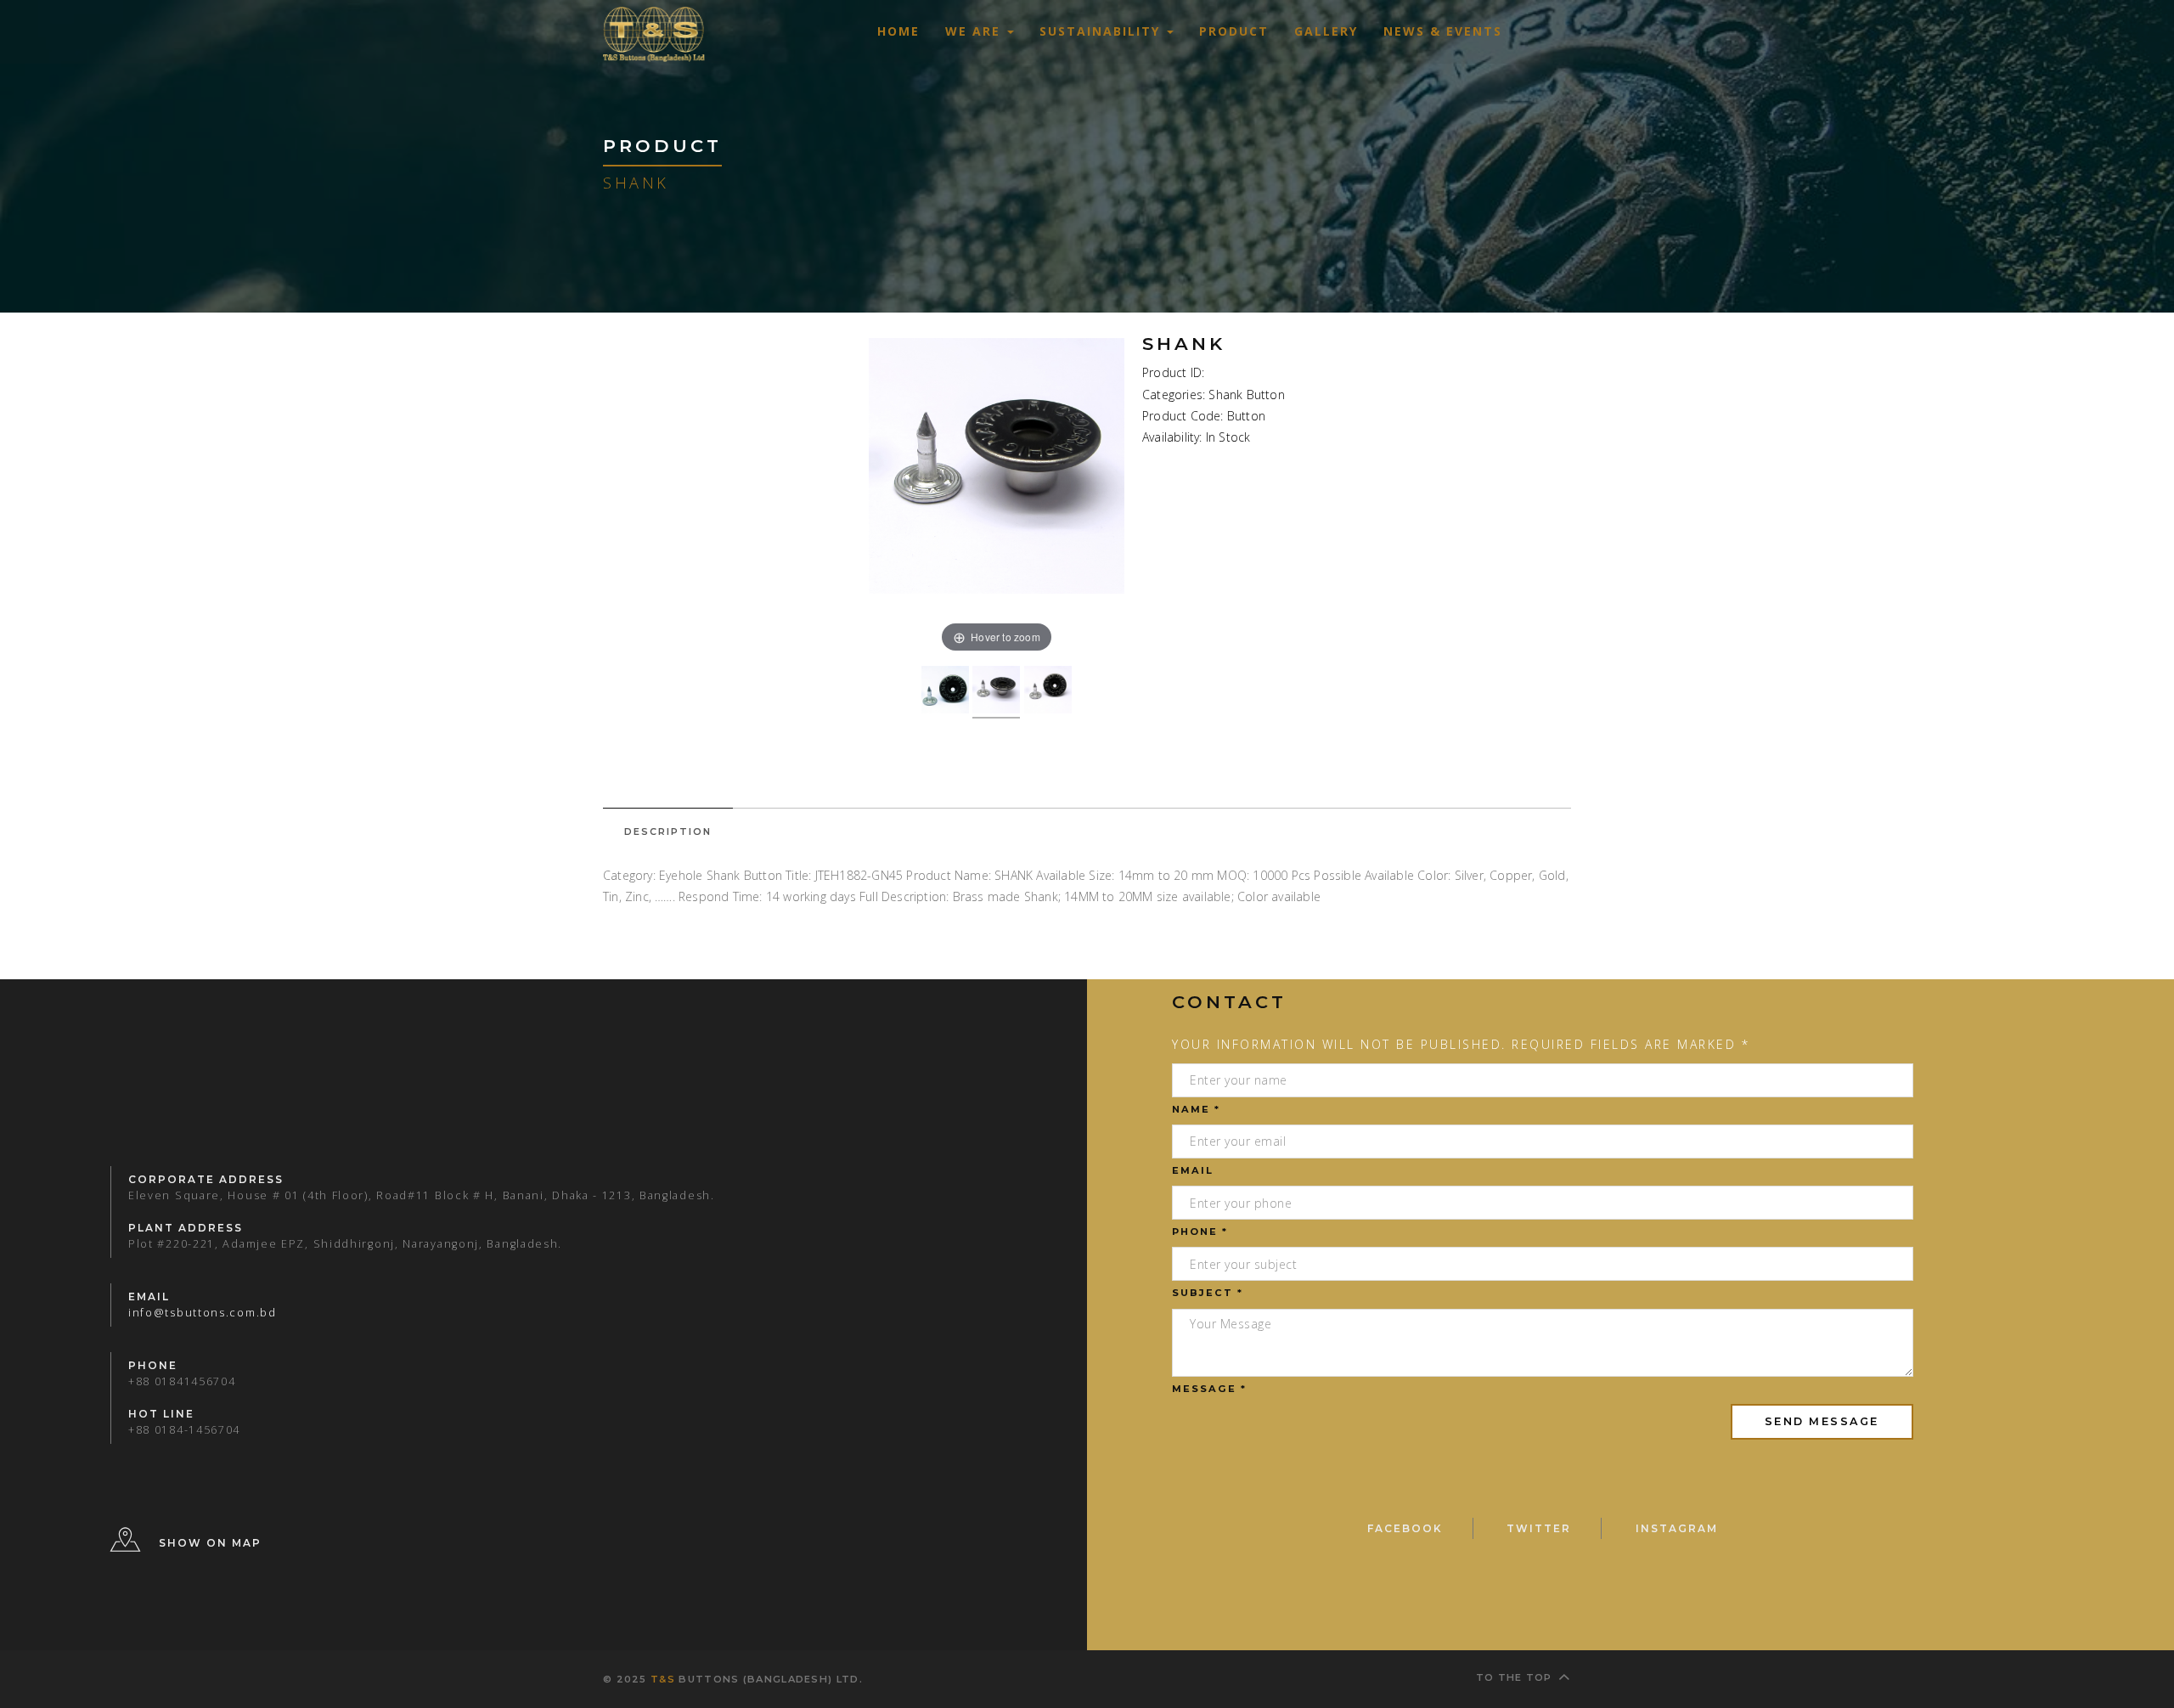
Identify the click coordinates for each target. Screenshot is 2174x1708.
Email (1193, 1170)
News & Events (1443, 31)
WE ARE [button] (975, 31)
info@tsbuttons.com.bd (203, 1313)
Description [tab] (668, 831)
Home (898, 31)
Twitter (1539, 1528)
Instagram (1677, 1528)
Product (1234, 31)
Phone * (1200, 1232)
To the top (1514, 1677)
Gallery (1326, 31)
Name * (1196, 1109)
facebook (1405, 1528)
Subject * (1208, 1293)
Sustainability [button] (1102, 31)
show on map (210, 1544)
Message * (1209, 1389)
